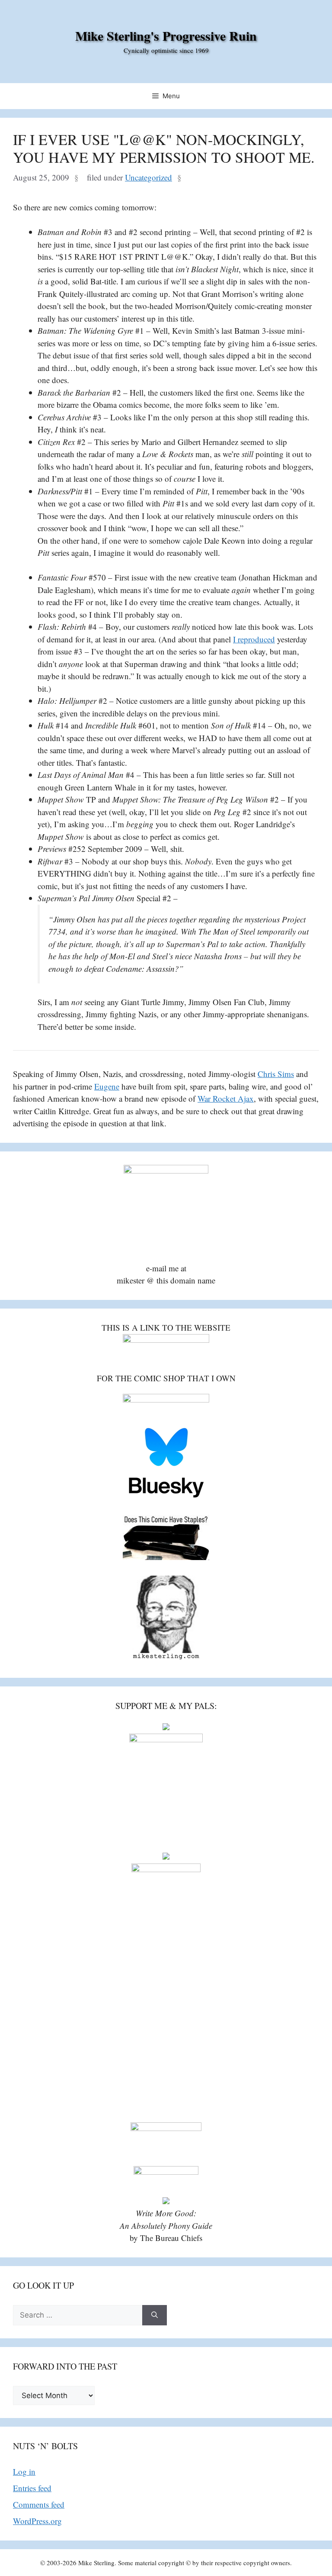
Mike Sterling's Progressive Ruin (166, 35)
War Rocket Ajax (226, 1098)
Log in (24, 2471)
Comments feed (39, 2504)
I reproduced (254, 639)
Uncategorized (148, 177)
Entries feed (32, 2488)
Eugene (107, 1086)
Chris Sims (276, 1074)
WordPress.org (37, 2521)
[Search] (155, 2315)
